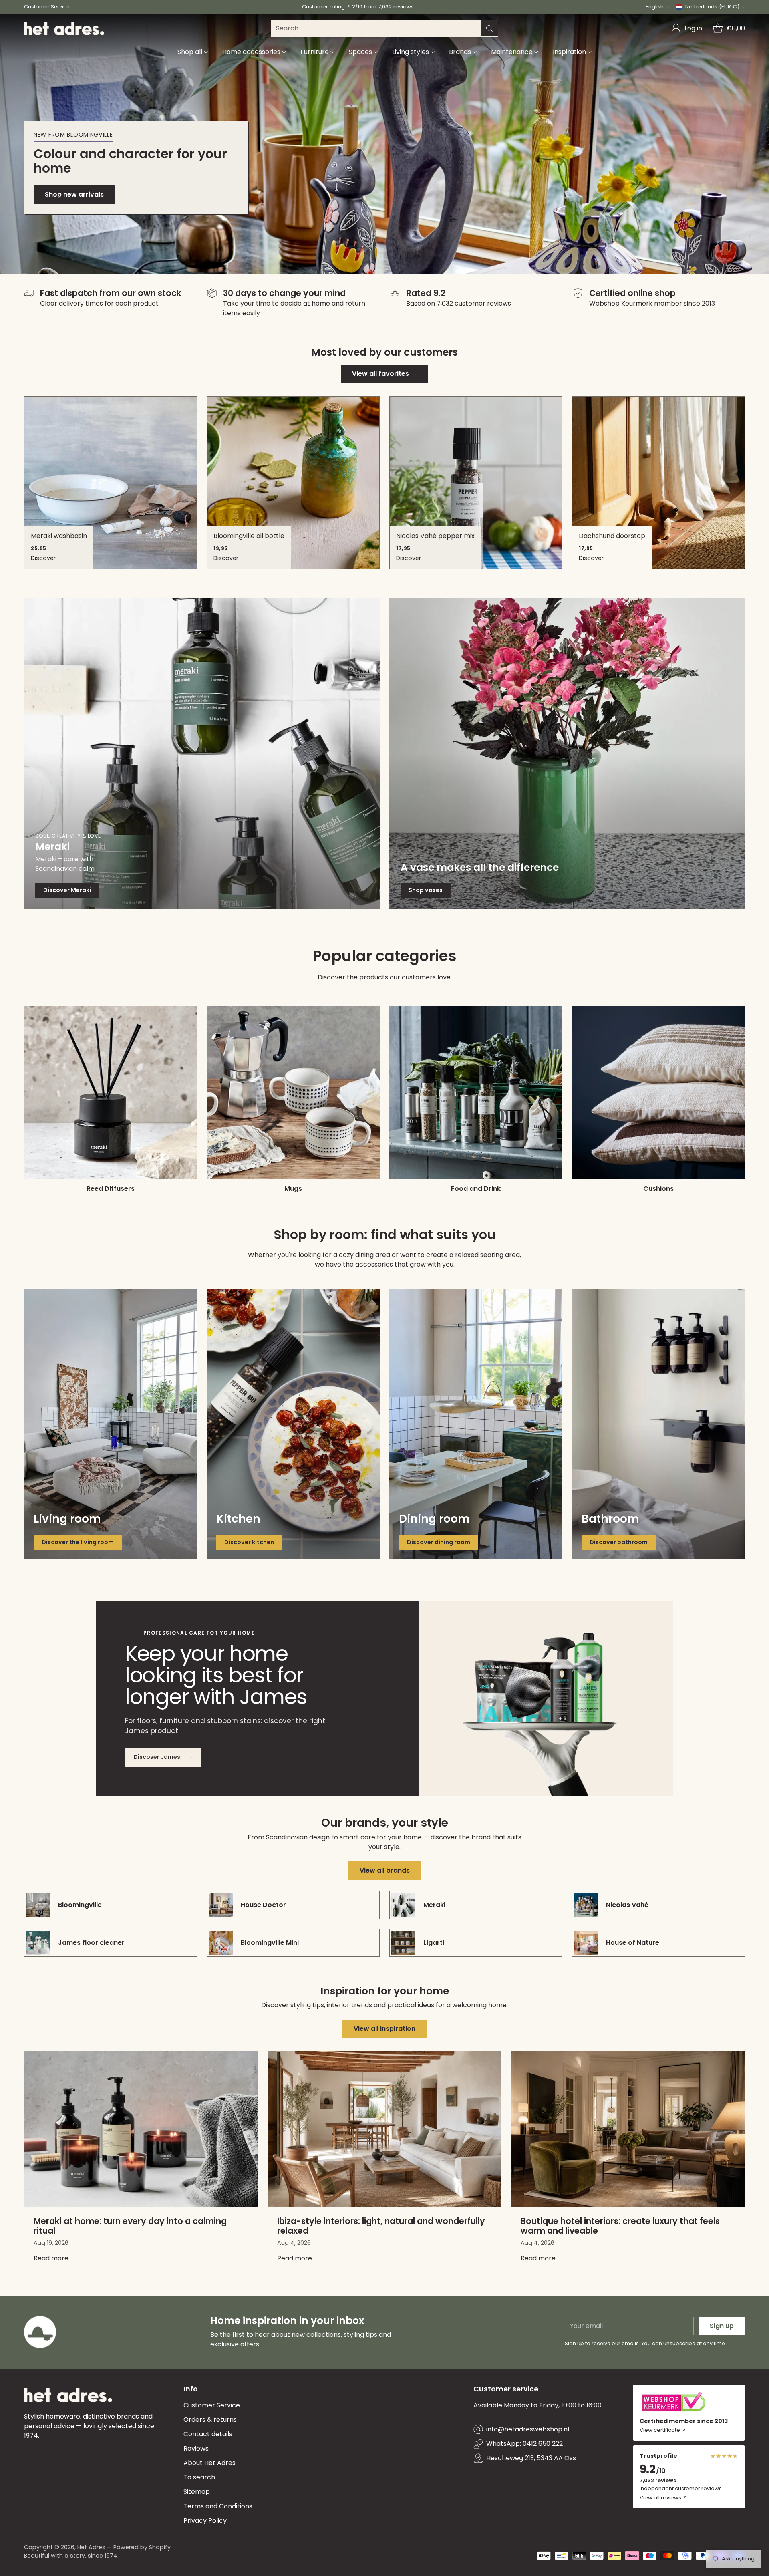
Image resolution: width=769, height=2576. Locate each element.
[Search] (489, 28)
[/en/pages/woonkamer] (111, 1424)
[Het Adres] (64, 29)
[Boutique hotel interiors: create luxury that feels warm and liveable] (628, 2129)
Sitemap (197, 2492)
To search (199, 2477)
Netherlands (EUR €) (712, 7)
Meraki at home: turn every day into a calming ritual (130, 2226)
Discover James (163, 1757)
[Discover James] (546, 1698)
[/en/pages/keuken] (293, 1424)
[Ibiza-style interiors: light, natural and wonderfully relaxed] (384, 2129)
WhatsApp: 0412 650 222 (524, 2444)
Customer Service (212, 2405)
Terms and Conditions (218, 2506)
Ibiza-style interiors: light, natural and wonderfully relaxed (381, 2226)
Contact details (208, 2434)
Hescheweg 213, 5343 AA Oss (531, 2458)
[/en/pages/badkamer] (658, 1424)
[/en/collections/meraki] (202, 753)
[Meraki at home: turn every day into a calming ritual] (141, 2129)
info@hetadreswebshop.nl (528, 2429)
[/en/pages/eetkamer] (476, 1424)
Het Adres (91, 2547)
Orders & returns (210, 2420)
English (655, 7)
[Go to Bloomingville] (384, 144)
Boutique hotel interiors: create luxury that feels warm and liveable (620, 2226)
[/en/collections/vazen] (567, 753)
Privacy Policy (205, 2521)
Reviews (196, 2448)
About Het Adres (209, 2463)
